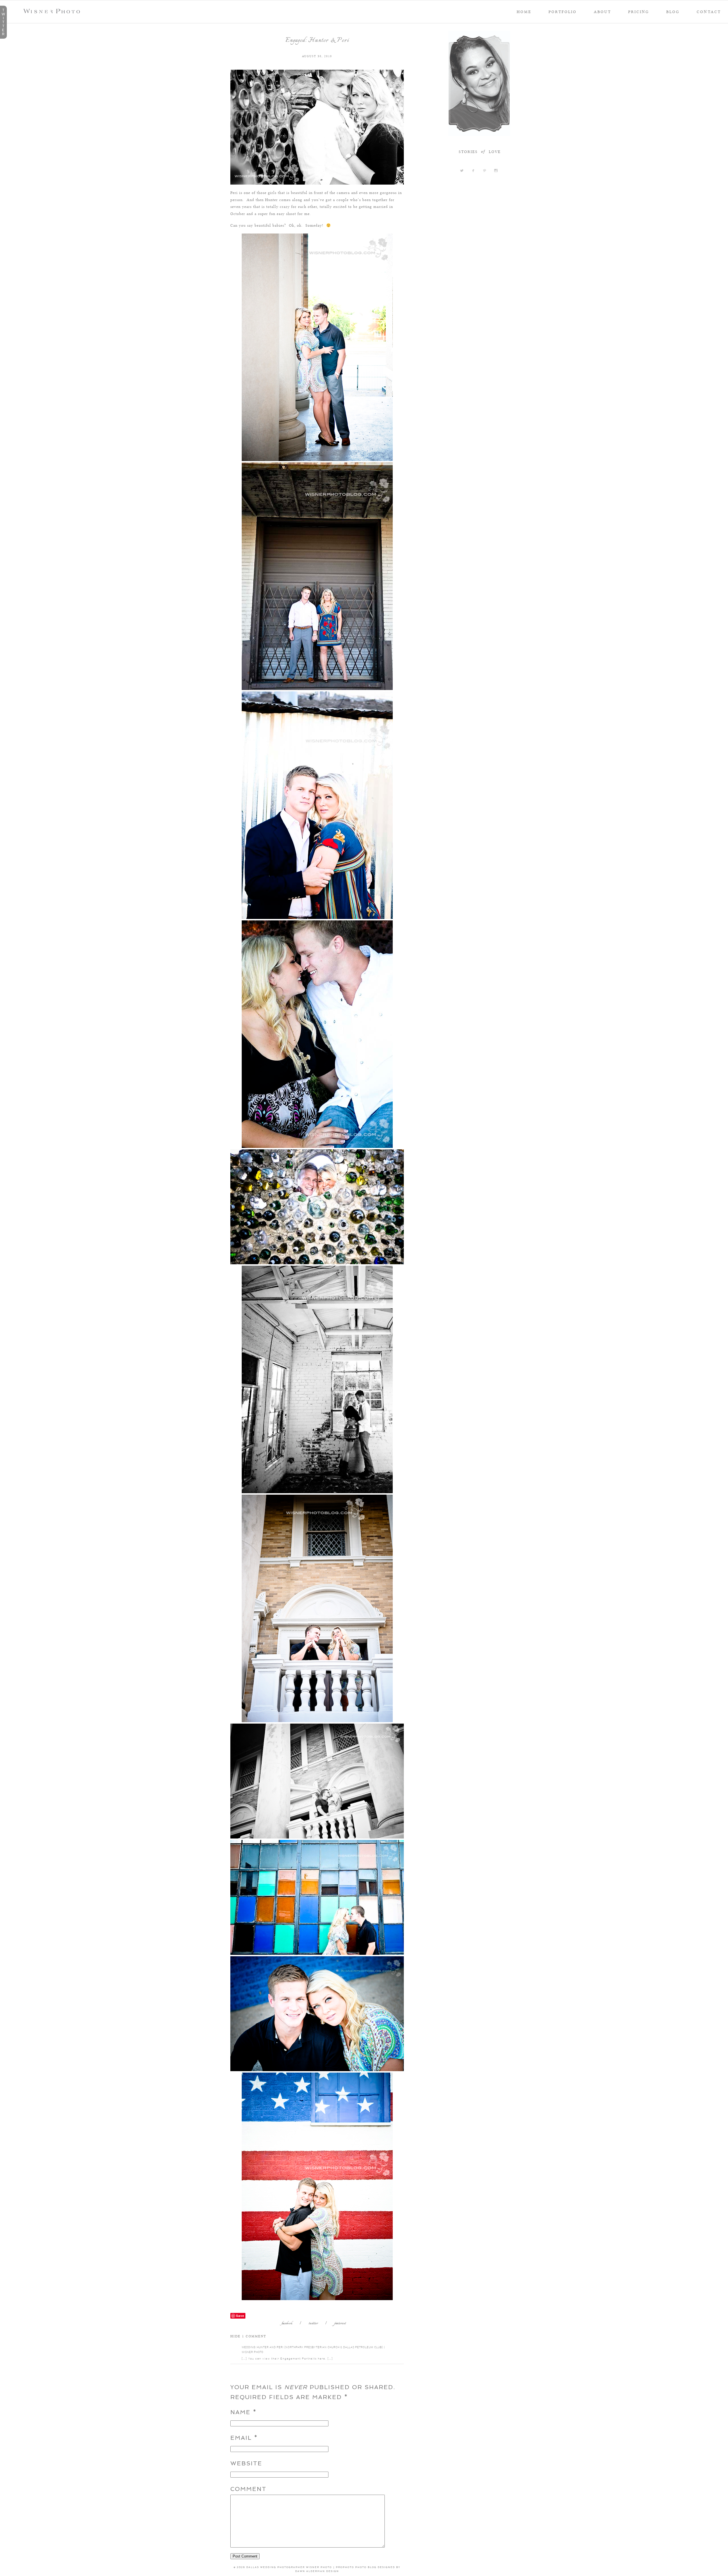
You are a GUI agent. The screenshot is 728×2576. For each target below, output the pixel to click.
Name (240, 2412)
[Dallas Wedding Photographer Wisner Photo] (53, 12)
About (602, 12)
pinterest (340, 2324)
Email (241, 2438)
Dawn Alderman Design (317, 2571)
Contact (709, 12)
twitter (313, 2324)
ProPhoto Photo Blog (356, 2567)
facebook (287, 2324)
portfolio (563, 12)
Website (246, 2463)
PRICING (639, 12)
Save (240, 2316)
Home (524, 12)
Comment (248, 2489)
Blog (673, 12)
